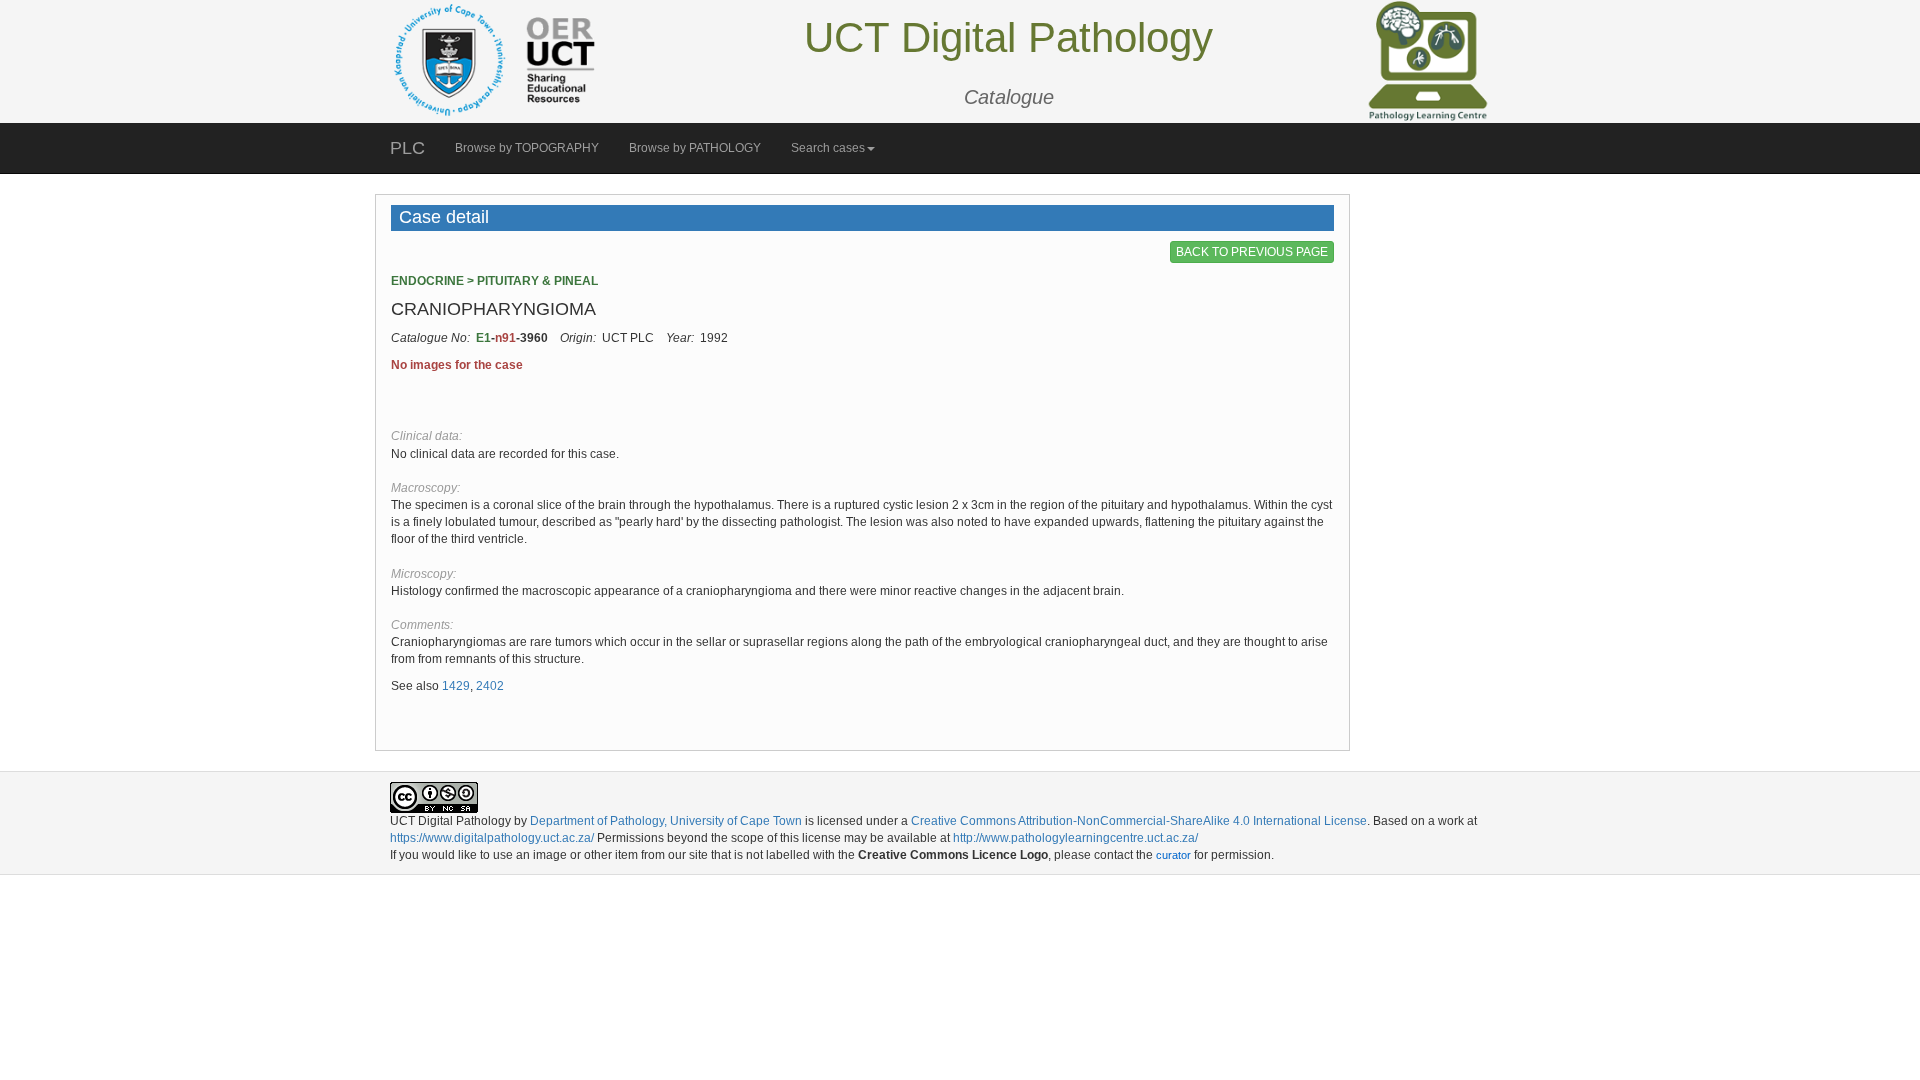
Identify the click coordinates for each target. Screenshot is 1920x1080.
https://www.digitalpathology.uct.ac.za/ (492, 838)
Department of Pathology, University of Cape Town (666, 821)
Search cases (828, 148)
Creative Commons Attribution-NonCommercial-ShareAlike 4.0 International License (1139, 821)
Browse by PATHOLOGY (695, 148)
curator (1173, 855)
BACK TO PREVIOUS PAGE (1252, 252)
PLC (407, 148)
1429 (456, 686)
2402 (490, 686)
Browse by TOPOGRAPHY (527, 148)
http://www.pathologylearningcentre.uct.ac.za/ (1075, 838)
